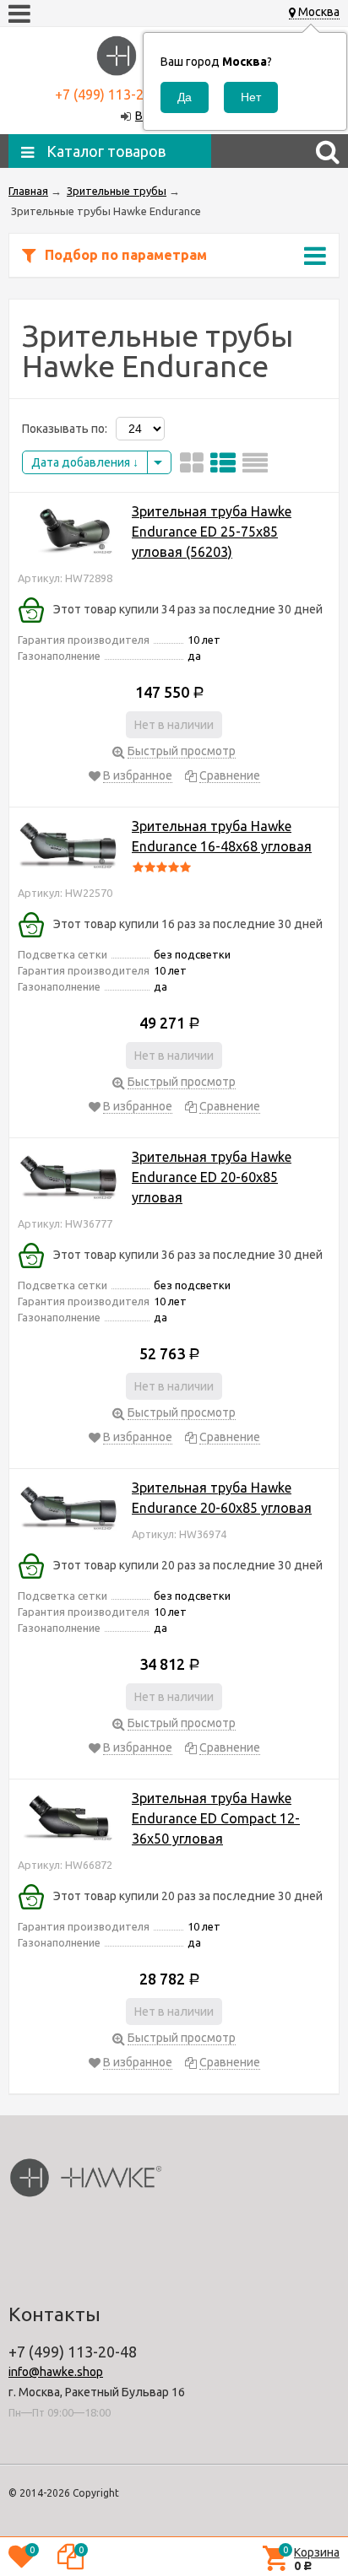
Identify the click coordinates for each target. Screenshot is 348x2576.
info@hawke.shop (56, 2372)
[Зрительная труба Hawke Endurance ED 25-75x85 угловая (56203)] (68, 533)
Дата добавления (82, 462)
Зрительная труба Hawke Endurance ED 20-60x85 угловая (212, 1177)
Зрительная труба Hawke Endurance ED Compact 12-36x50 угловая (216, 1818)
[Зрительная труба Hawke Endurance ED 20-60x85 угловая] (68, 1178)
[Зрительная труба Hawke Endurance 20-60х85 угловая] (68, 1509)
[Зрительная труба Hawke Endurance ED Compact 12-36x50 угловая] (68, 1820)
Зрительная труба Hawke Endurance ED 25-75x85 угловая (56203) (212, 532)
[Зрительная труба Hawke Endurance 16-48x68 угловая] (68, 848)
